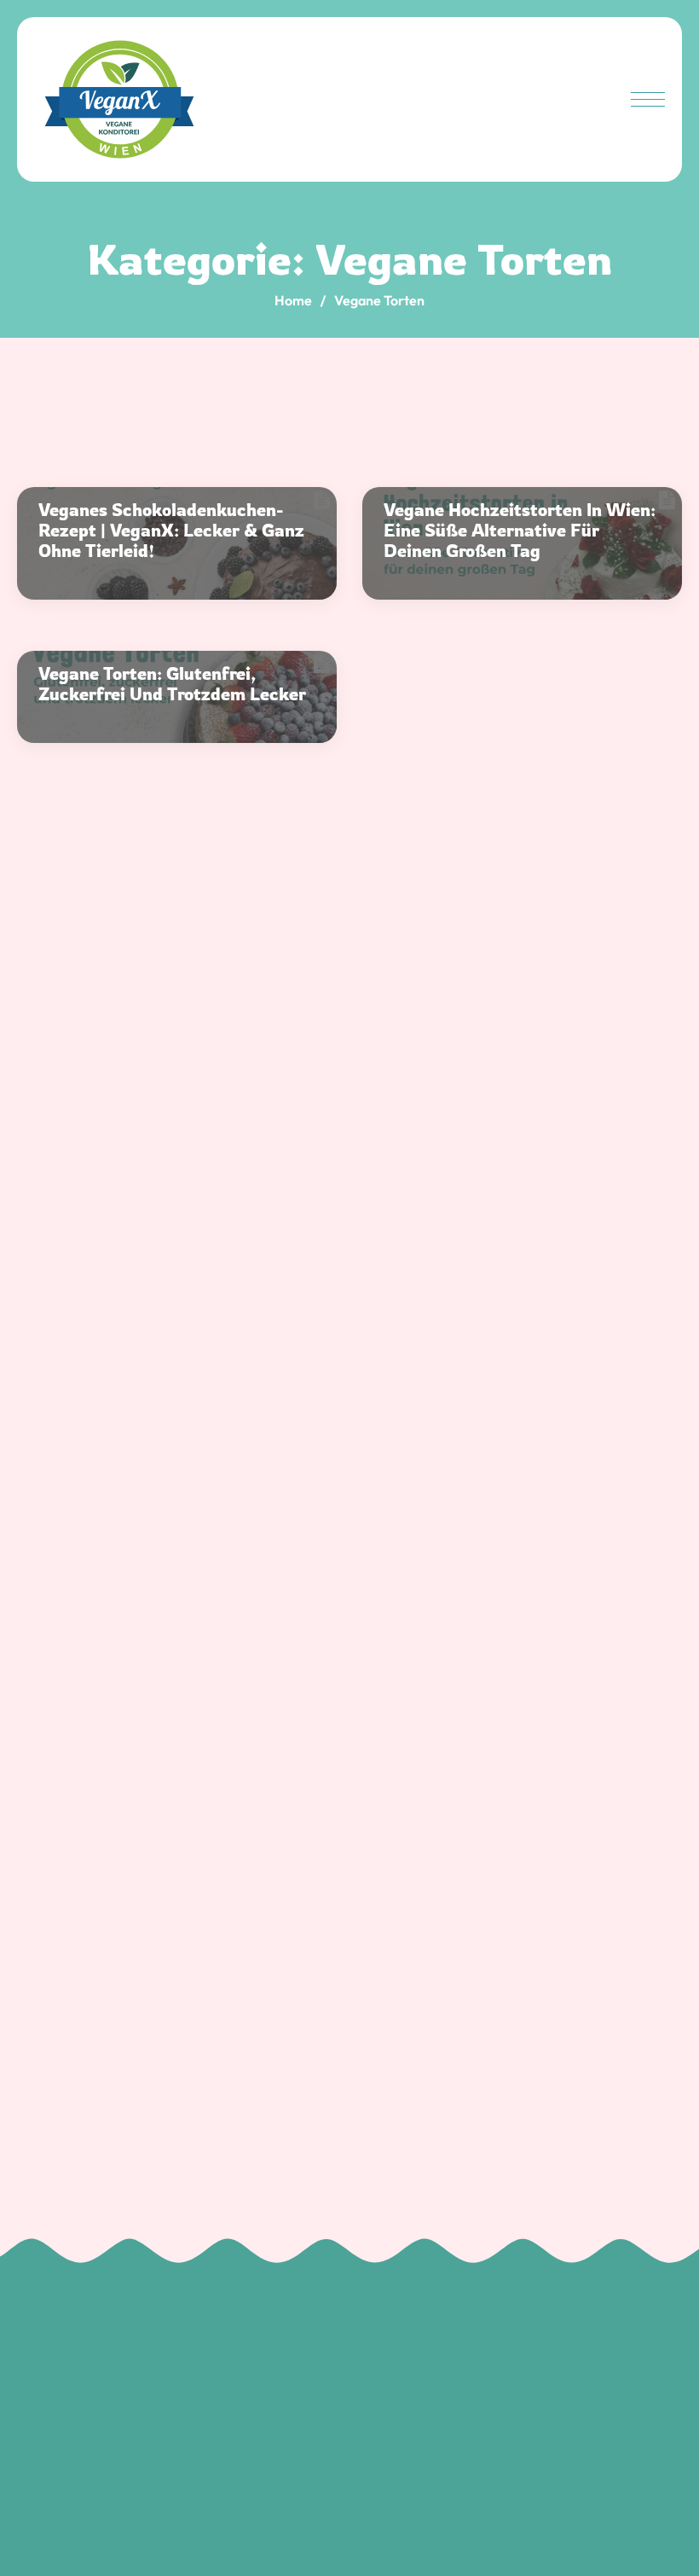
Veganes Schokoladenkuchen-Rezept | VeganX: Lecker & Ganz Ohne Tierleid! (171, 531)
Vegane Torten (379, 300)
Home (293, 300)
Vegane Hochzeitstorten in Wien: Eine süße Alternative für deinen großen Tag (520, 531)
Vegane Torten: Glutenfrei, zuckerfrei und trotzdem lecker (172, 684)
